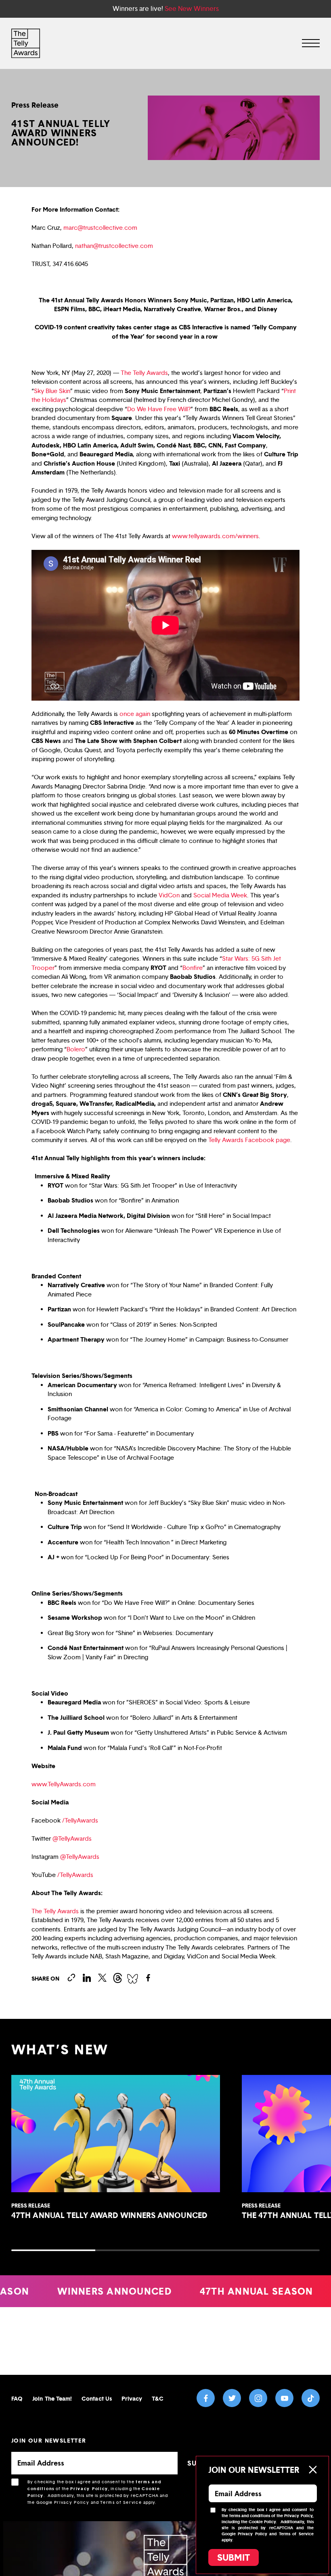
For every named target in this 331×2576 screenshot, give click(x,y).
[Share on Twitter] (102, 1978)
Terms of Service (121, 2502)
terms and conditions (250, 2516)
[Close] (312, 2470)
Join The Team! (52, 2398)
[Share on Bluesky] (133, 1978)
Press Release (35, 105)
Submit (234, 2557)
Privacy (132, 2398)
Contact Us (97, 2398)
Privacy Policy (89, 2489)
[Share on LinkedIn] (87, 1978)
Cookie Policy (262, 2522)
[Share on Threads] (117, 1978)
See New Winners (192, 9)
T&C (157, 2398)
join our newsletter (49, 2440)
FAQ (17, 2398)
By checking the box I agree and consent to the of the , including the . (98, 2492)
